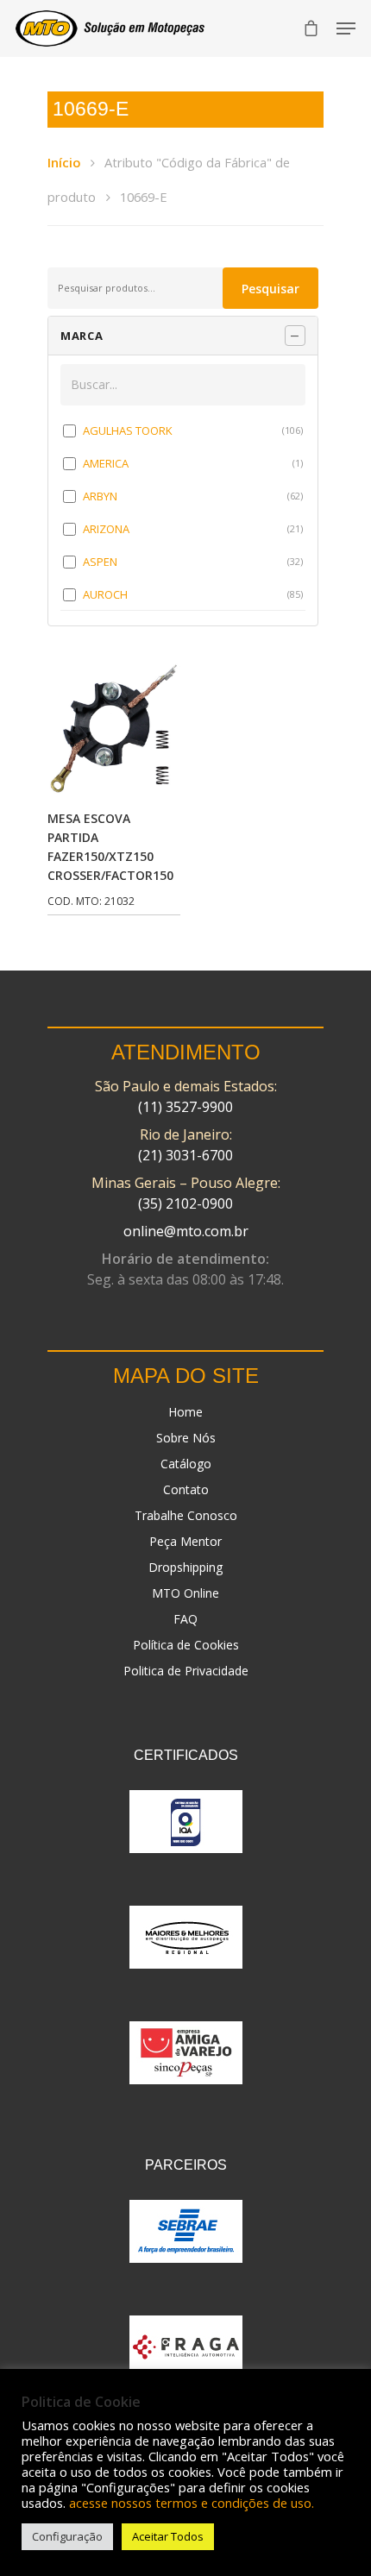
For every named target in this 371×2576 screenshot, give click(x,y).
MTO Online (185, 1593)
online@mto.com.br (186, 1231)
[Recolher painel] (295, 336)
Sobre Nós (186, 1438)
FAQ (185, 1619)
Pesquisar (270, 289)
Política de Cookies (186, 1645)
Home (185, 1412)
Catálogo (186, 1464)
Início (64, 162)
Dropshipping (185, 1567)
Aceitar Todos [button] (168, 2536)
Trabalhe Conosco (186, 1515)
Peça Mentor (185, 1541)
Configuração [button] (67, 2536)
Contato (186, 1489)
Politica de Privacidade (186, 1671)
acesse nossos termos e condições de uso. (192, 2503)
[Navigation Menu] (346, 28)
